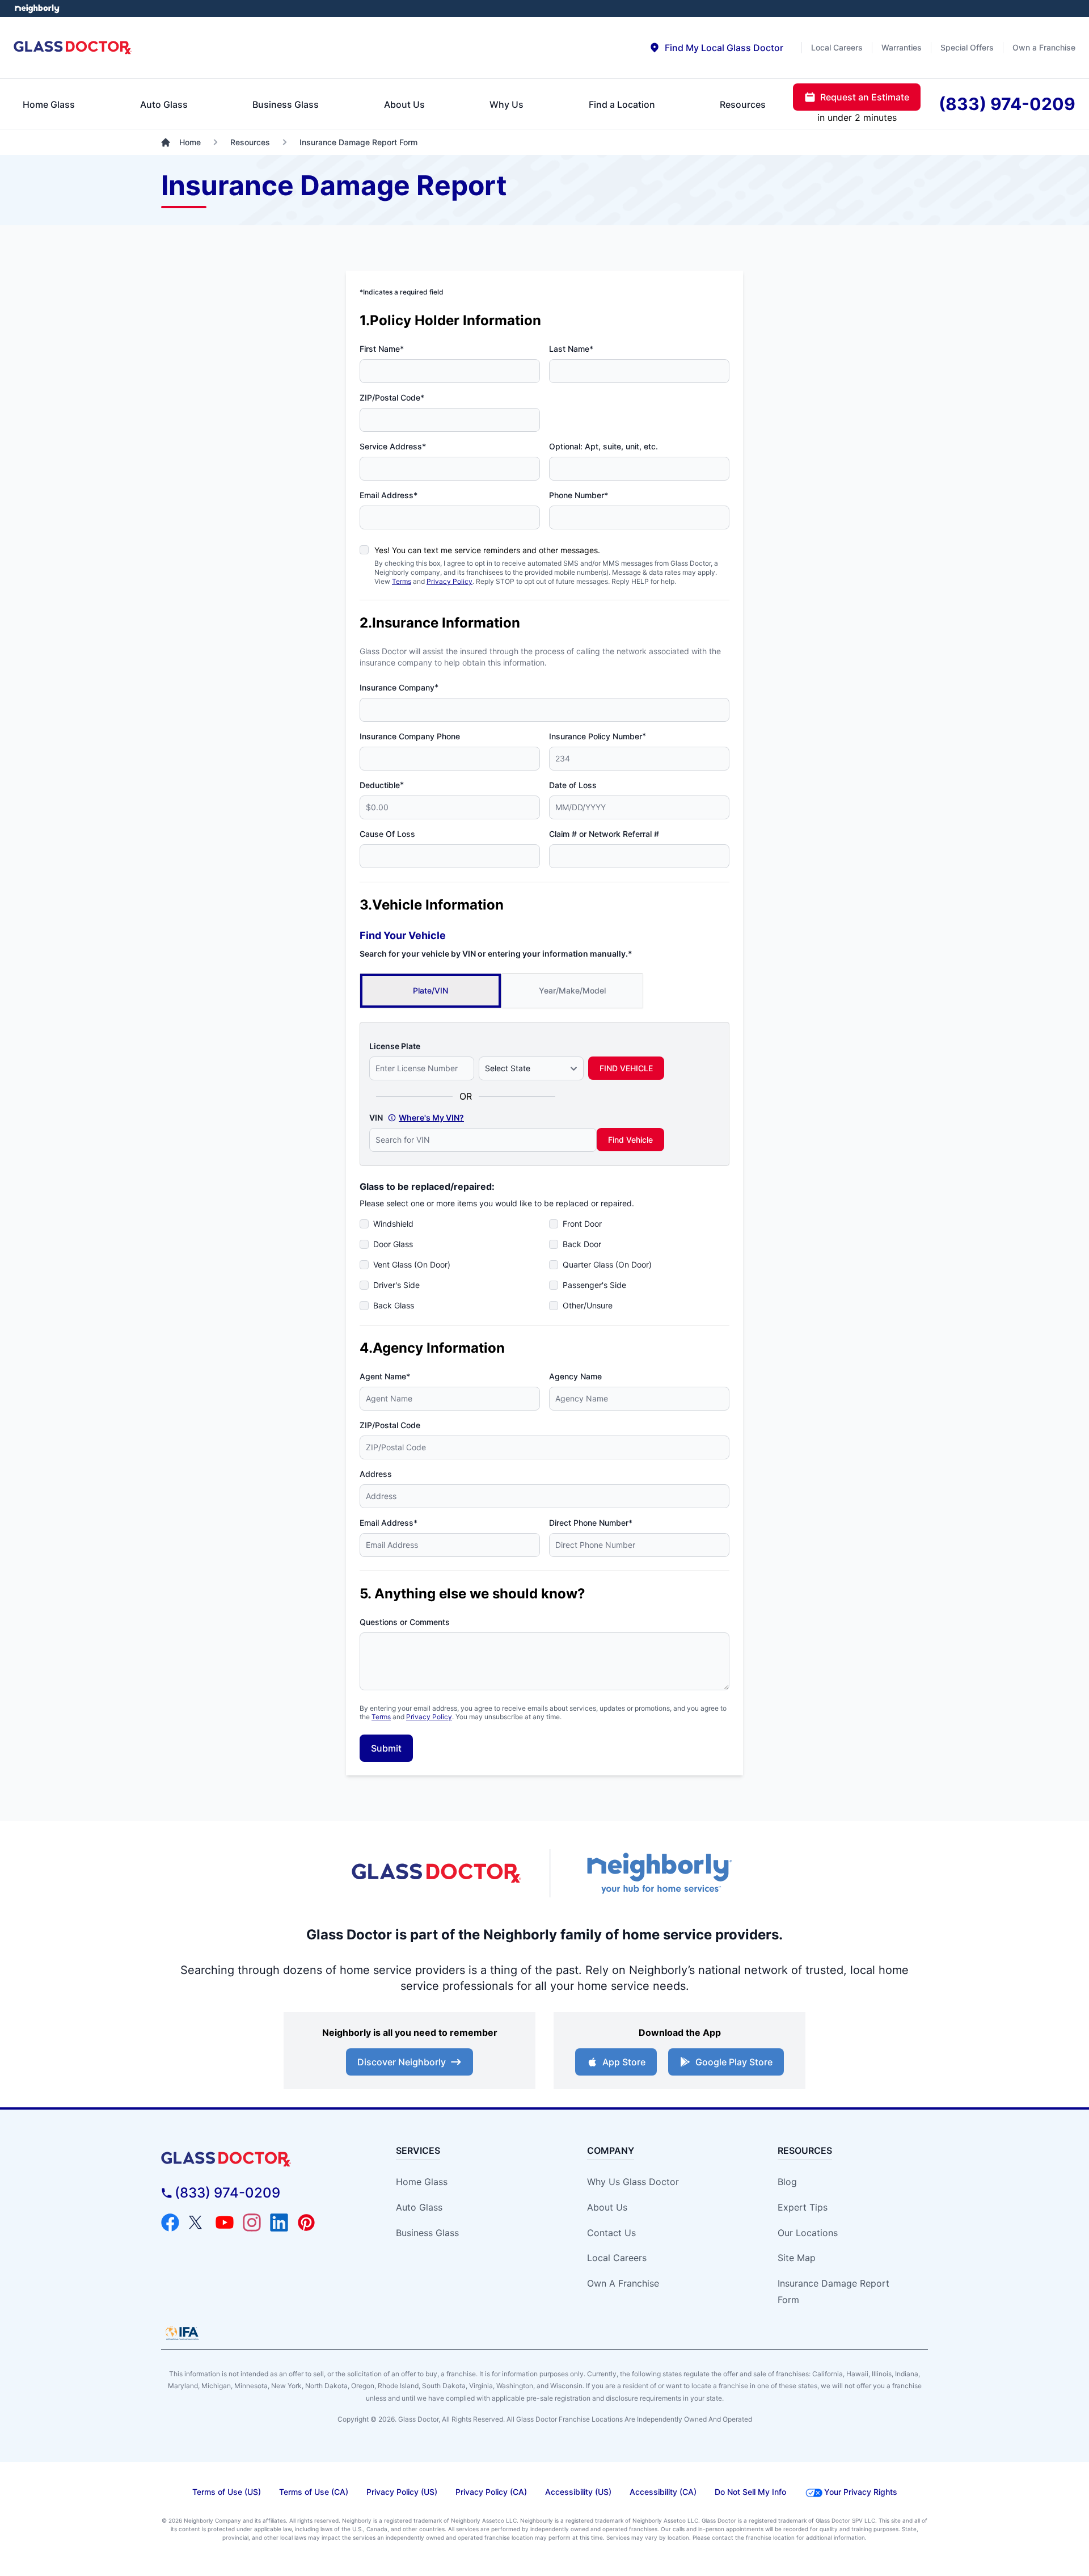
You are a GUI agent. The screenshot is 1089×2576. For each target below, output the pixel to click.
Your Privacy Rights (861, 2492)
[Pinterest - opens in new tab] (306, 2223)
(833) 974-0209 (227, 2193)
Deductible (382, 785)
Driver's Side (396, 1285)
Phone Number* (579, 495)
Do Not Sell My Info (750, 2492)
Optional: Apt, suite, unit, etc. (603, 446)
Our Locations (808, 2233)
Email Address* (389, 495)
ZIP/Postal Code (390, 1425)
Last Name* (571, 349)
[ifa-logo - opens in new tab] (182, 2333)
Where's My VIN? (431, 1117)
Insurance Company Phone (410, 736)
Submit (386, 1748)
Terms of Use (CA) (314, 2492)
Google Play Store (734, 2062)
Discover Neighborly (402, 2062)
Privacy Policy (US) (402, 2492)
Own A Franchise (623, 2283)
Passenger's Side (594, 1285)
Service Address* (393, 446)
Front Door (582, 1224)
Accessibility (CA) (663, 2492)
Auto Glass (419, 2207)
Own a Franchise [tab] (1044, 47)
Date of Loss (573, 785)
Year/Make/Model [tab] (572, 990)
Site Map (797, 2258)
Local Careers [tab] (837, 47)
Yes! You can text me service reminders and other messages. (487, 550)
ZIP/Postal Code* (392, 397)
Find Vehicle (630, 1140)
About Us (607, 2207)
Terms (402, 581)
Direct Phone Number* (591, 1523)
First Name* (382, 349)
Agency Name (575, 1376)
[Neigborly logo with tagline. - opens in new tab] (658, 1873)
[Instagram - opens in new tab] (252, 2223)
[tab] (716, 48)
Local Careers (617, 2258)
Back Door (582, 1244)
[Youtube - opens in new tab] (225, 2223)
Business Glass (427, 2233)
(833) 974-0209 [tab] (1007, 104)
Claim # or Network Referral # (604, 834)
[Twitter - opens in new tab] (197, 2223)
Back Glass (394, 1305)
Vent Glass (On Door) (412, 1264)
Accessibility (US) (578, 2492)
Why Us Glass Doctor (633, 2182)
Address (376, 1474)
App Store (624, 2062)
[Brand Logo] (258, 2159)
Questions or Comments (405, 1622)
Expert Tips (803, 2207)
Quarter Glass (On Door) (607, 1264)
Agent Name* (385, 1376)
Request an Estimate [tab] (865, 97)
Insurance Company (399, 687)
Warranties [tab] (902, 47)
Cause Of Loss (387, 834)
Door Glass (393, 1244)
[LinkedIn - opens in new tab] (279, 2223)
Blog (787, 2182)
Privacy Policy (449, 581)
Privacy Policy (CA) (491, 2492)
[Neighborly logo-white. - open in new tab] (37, 9)
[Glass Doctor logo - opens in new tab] (437, 1874)
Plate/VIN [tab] (430, 990)
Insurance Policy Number (598, 736)
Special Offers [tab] (967, 47)
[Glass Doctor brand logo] (73, 48)
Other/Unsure (588, 1305)
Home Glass (422, 2182)
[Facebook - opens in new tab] (170, 2223)
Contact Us (611, 2233)
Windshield (393, 1224)
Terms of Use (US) (227, 2492)
